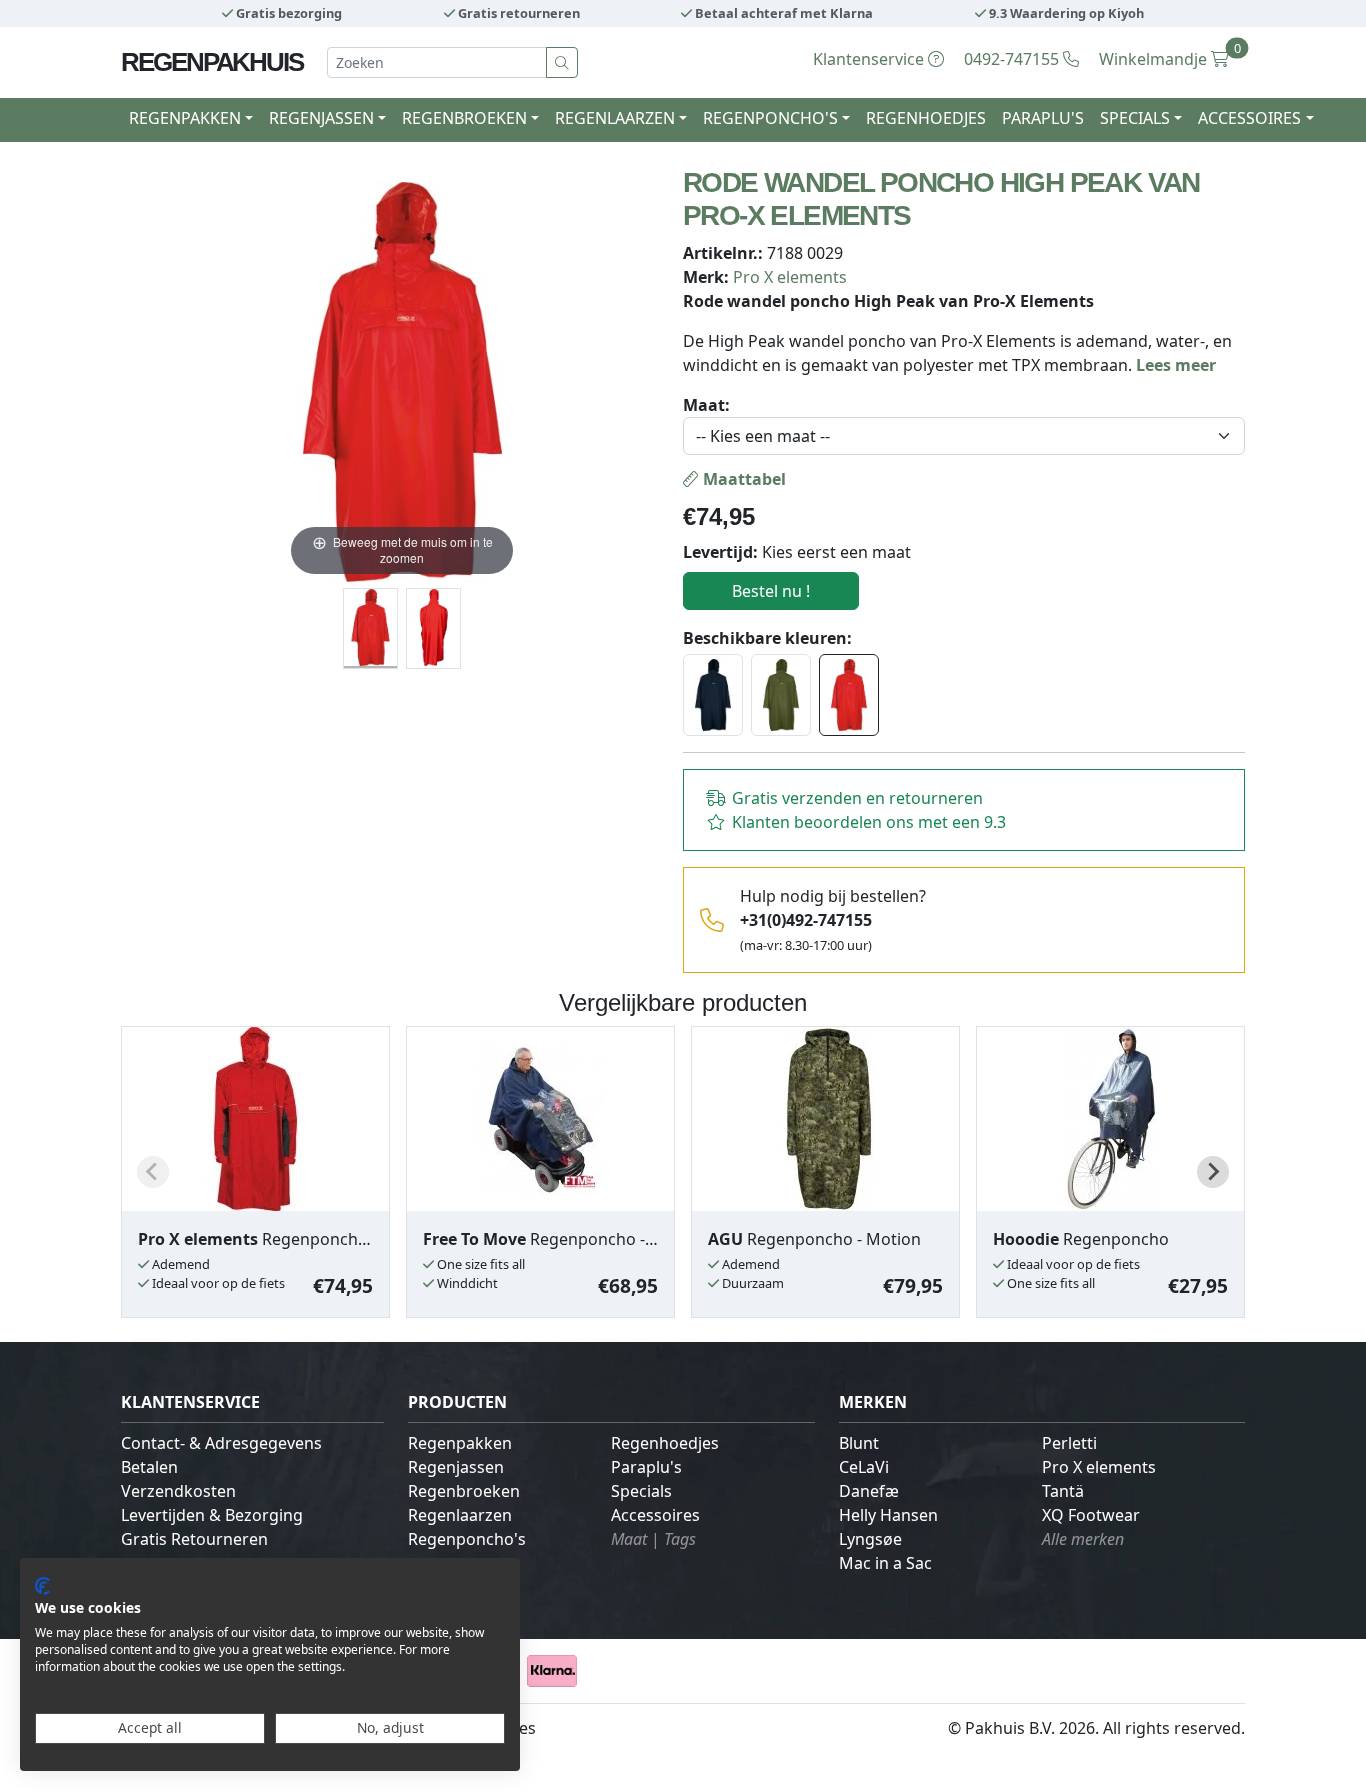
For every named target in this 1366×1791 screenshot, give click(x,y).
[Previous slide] (153, 1172)
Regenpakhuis (212, 62)
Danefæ (869, 1491)
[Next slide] (1213, 1172)
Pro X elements (790, 277)
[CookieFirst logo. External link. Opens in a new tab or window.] (42, 1586)
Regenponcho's (467, 1539)
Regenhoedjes (926, 118)
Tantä (1063, 1491)
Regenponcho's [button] (770, 118)
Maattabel (742, 479)
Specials (641, 1491)
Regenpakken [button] (185, 118)
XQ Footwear (1091, 1515)
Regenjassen (456, 1467)
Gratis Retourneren (194, 1539)
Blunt (859, 1443)
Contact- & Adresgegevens (221, 1443)
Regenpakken (460, 1443)
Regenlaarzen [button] (615, 118)
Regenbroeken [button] (464, 118)
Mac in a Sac (885, 1563)
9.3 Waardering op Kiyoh (1065, 13)
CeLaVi (864, 1467)
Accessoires (655, 1515)
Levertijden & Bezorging (212, 1515)
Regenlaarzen (460, 1515)
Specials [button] (1135, 118)
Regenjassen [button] (321, 118)
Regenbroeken (464, 1491)
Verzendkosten (178, 1491)
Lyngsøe (870, 1539)
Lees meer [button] (1176, 365)
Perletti (1069, 1443)
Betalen (149, 1467)
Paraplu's (1043, 118)
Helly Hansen (888, 1515)
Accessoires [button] (1249, 118)
